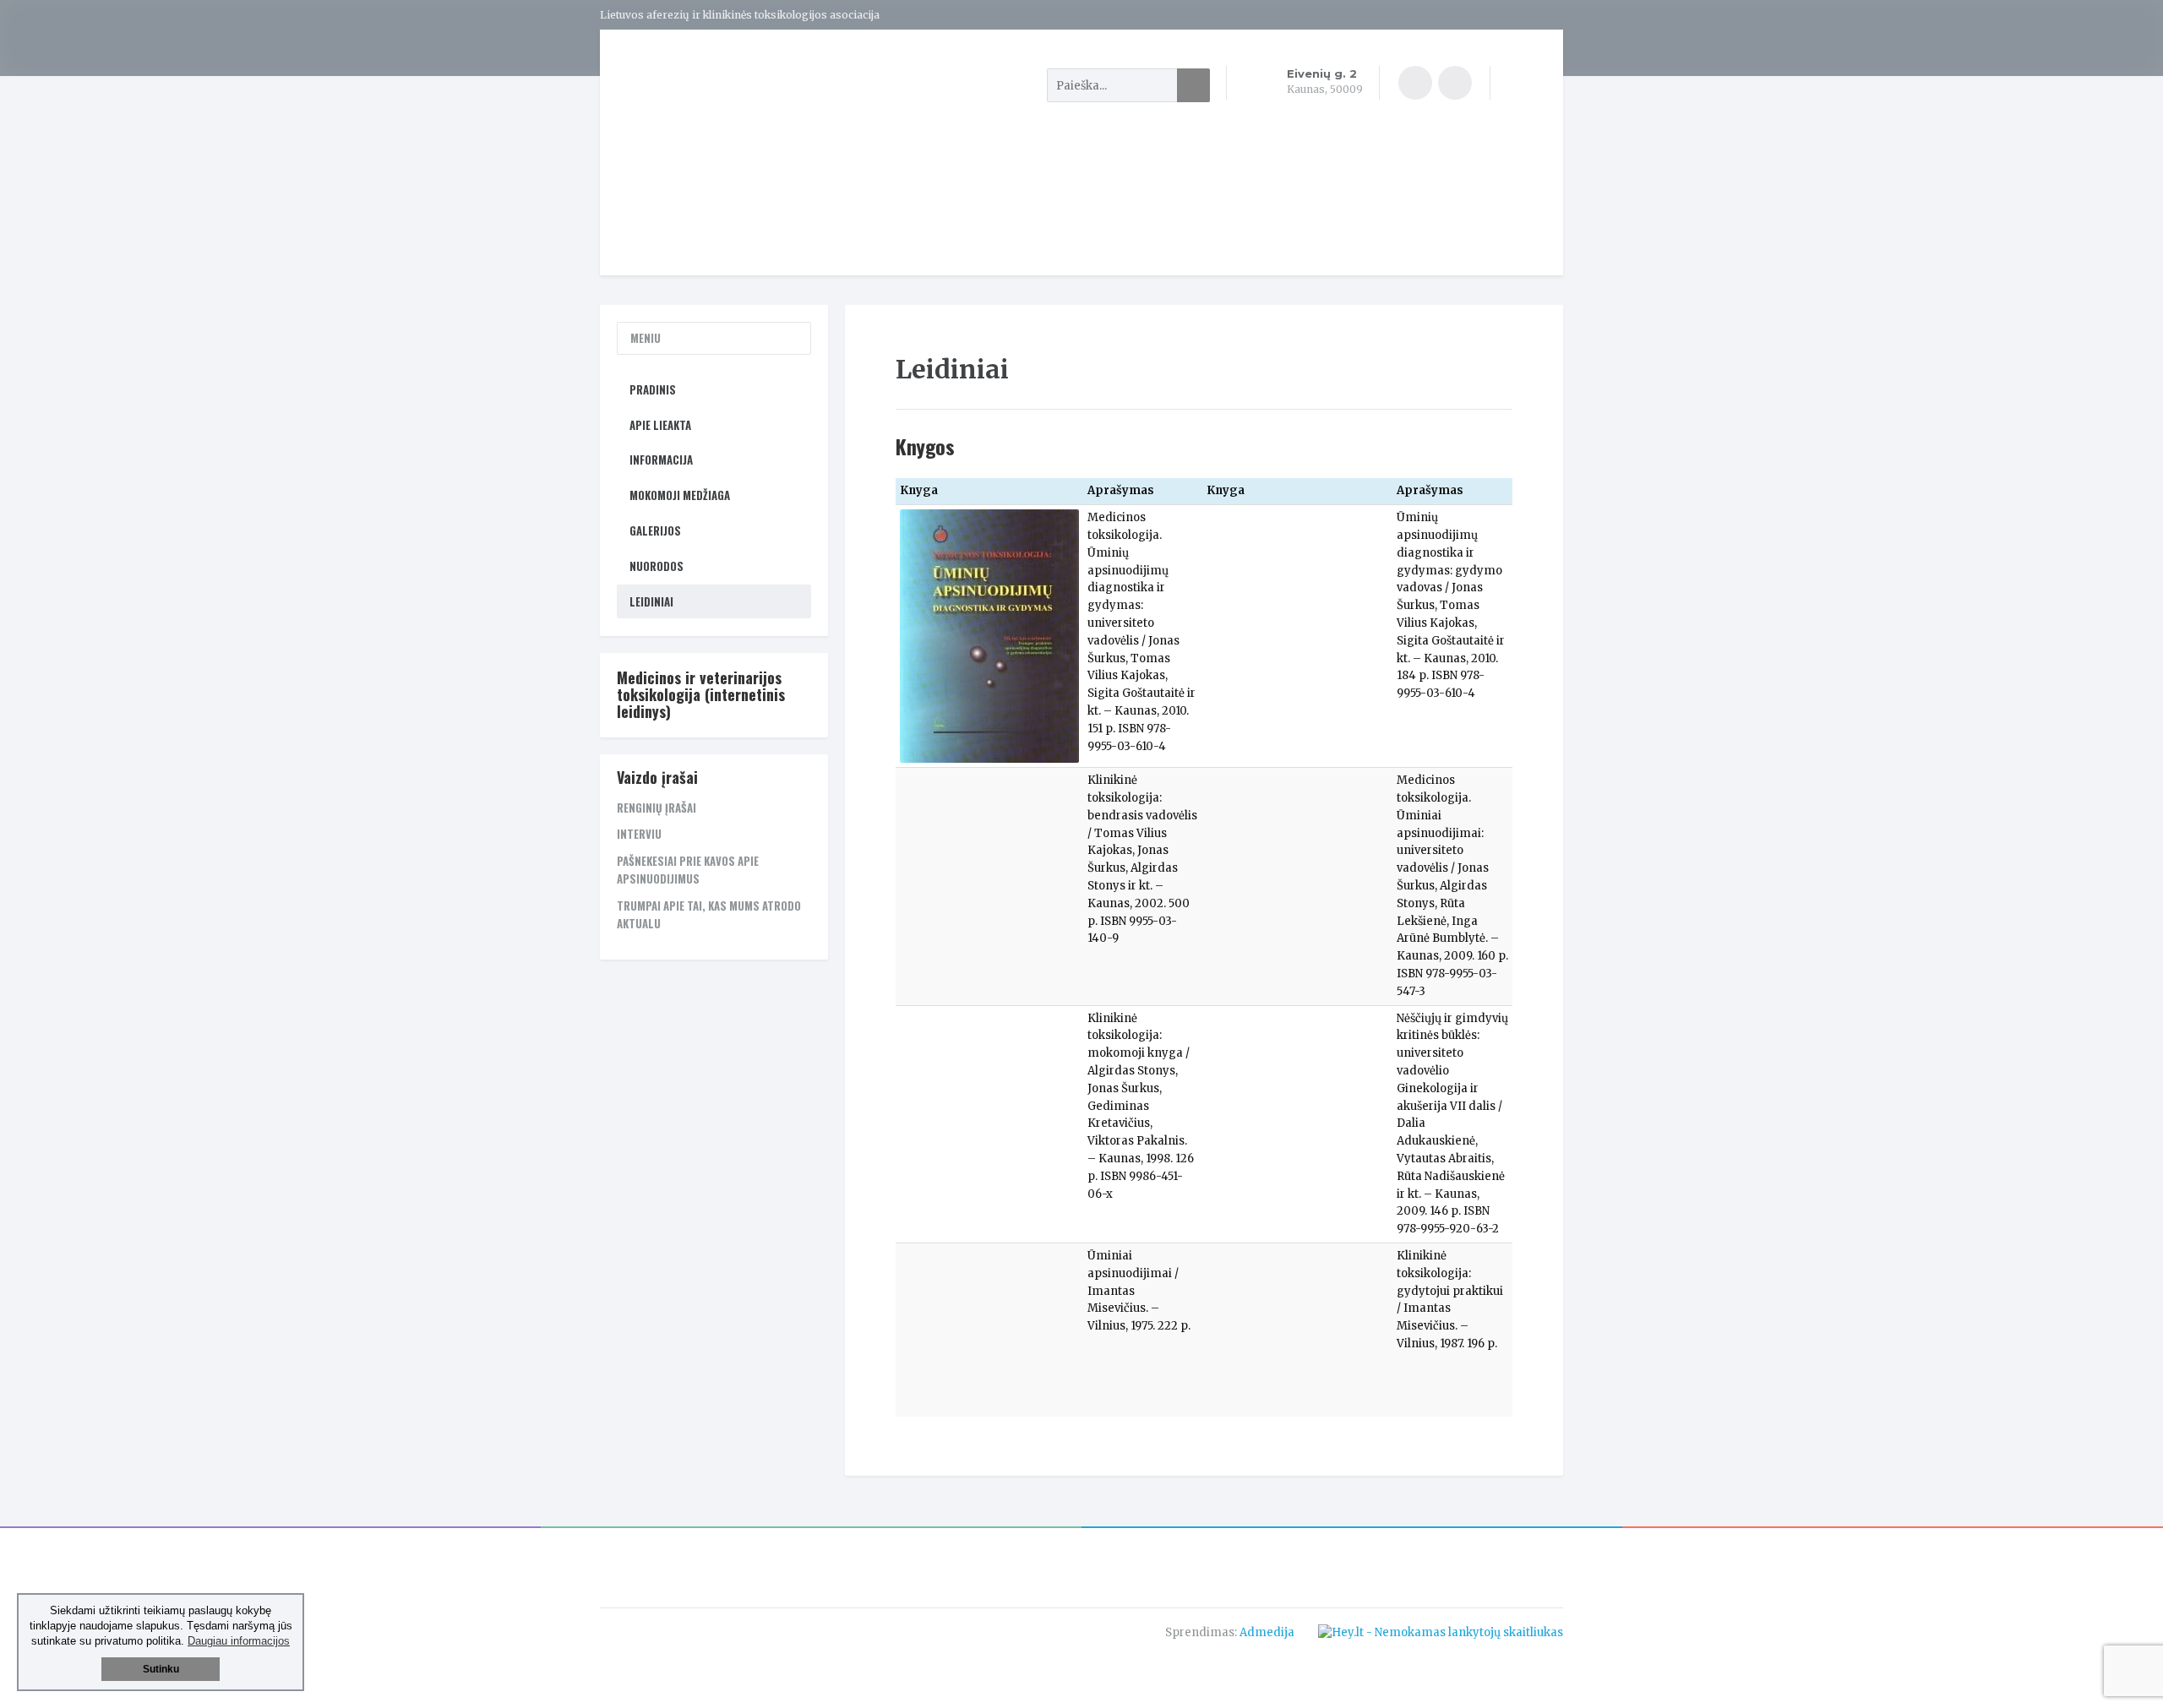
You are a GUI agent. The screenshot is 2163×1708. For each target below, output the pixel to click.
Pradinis (653, 389)
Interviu (639, 834)
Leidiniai (651, 601)
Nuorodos (657, 566)
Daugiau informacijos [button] (239, 1641)
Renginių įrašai (657, 808)
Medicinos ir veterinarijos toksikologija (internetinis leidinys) (701, 694)
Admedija (1267, 1632)
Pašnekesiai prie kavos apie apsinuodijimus (688, 870)
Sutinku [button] (161, 1669)
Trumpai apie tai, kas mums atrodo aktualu (709, 914)
